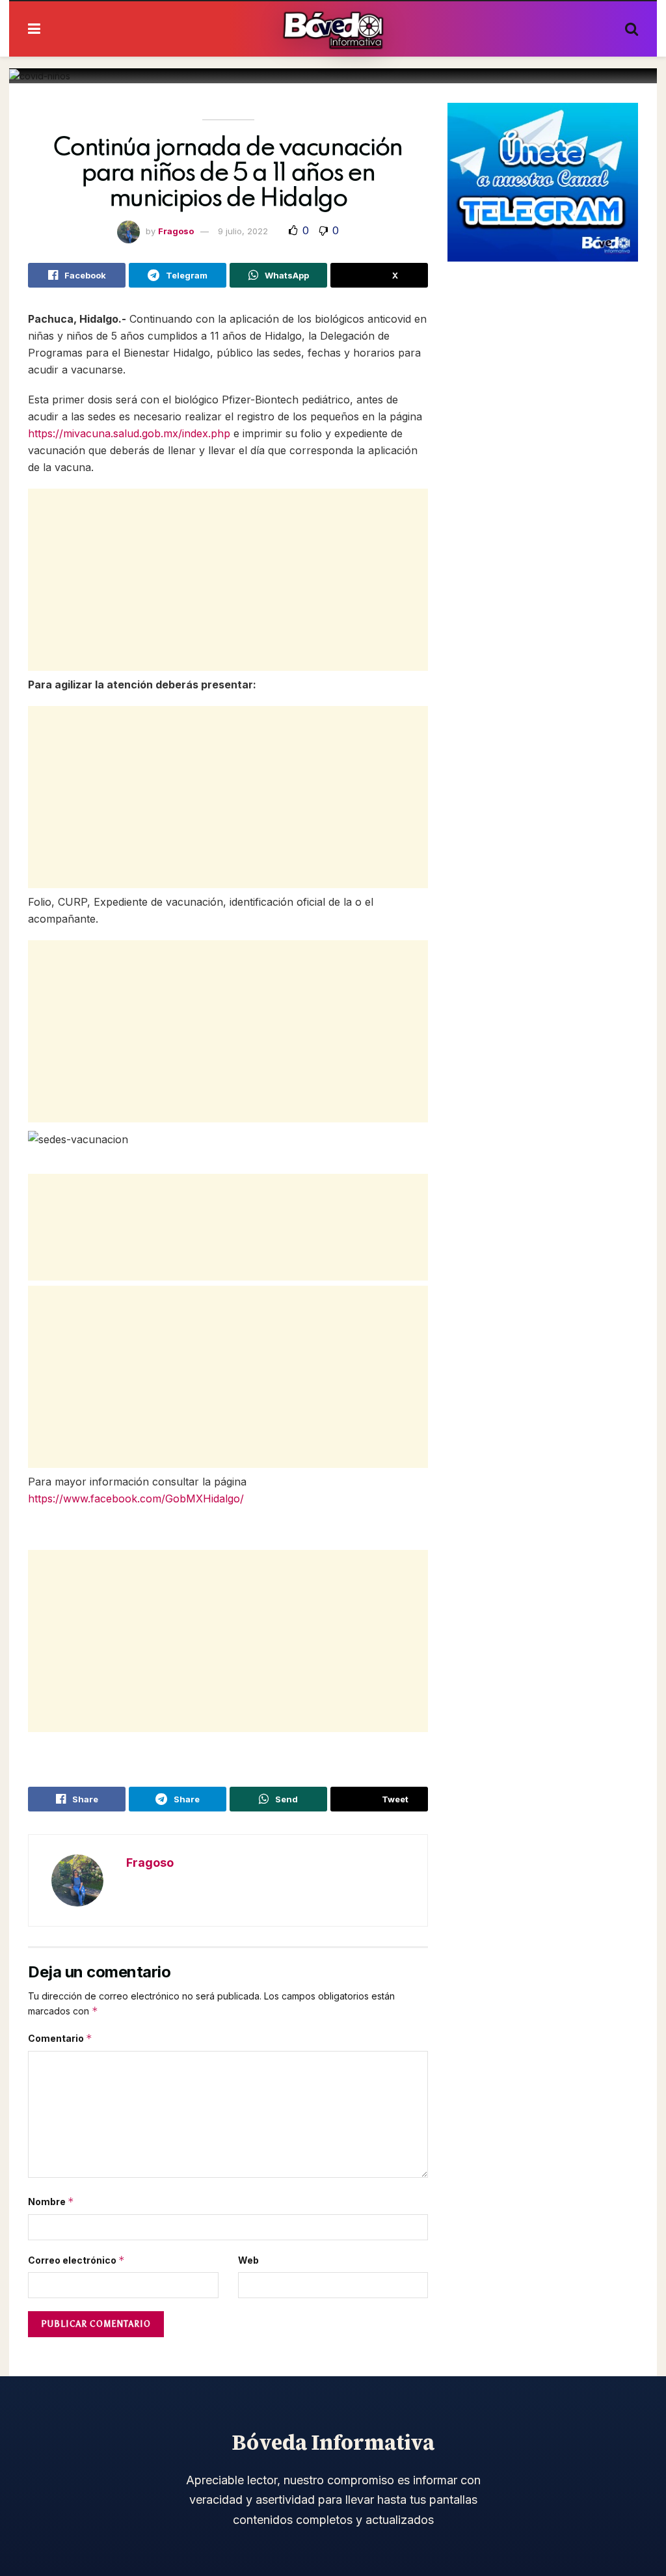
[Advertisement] (228, 580)
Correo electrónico (76, 2260)
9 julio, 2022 (243, 231)
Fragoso (176, 231)
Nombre (51, 2202)
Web (248, 2260)
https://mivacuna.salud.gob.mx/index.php (129, 433)
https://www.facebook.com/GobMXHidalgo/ (136, 1498)
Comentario (60, 2038)
